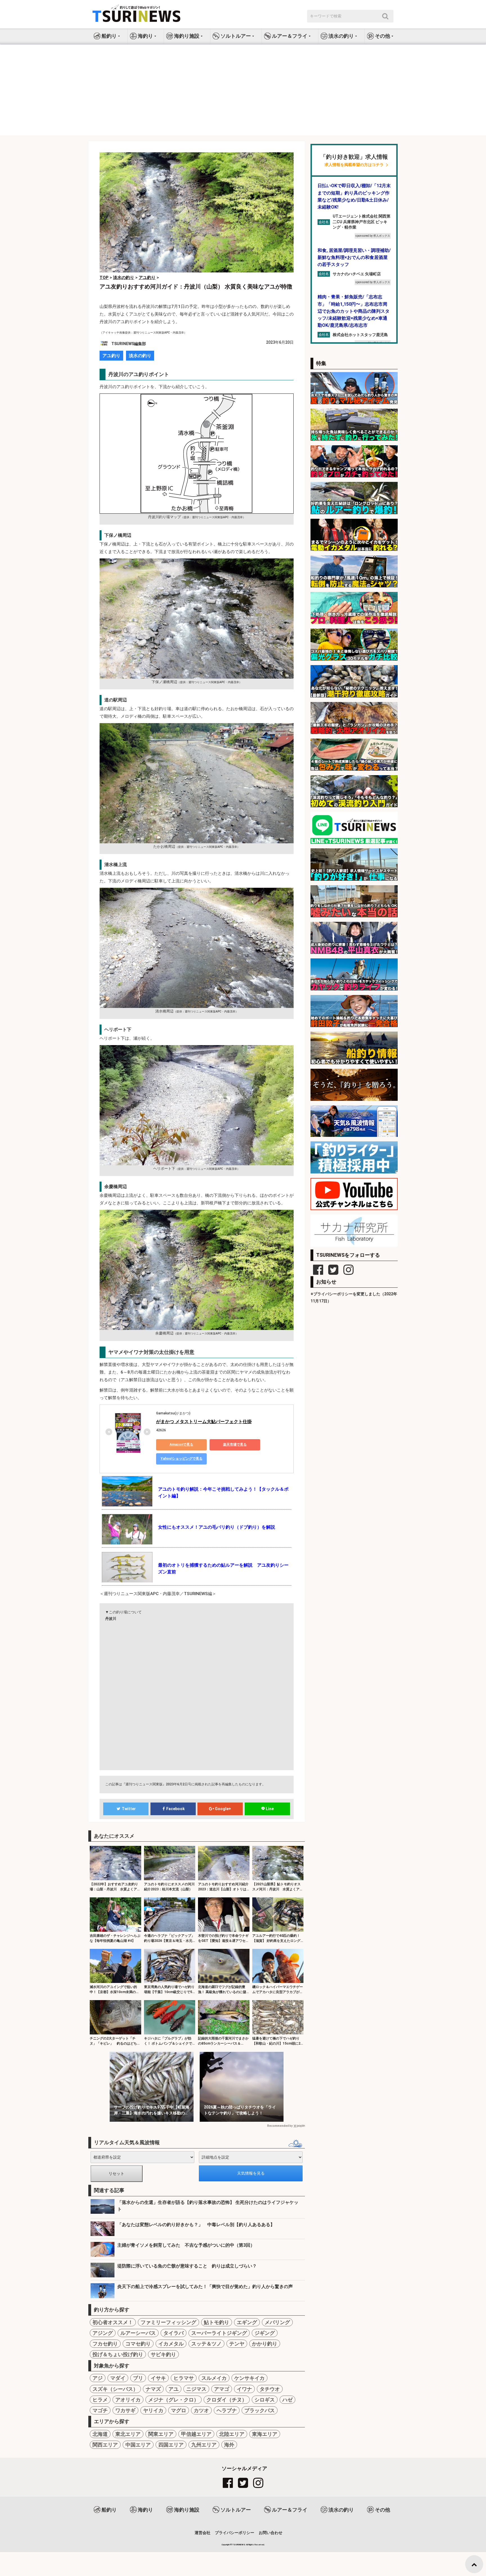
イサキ (158, 2378)
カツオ (201, 2410)
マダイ (118, 2378)
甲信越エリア (196, 2434)
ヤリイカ (153, 2410)
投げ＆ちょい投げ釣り (118, 2354)
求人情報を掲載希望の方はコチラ (354, 165)
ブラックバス (260, 2410)
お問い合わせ (271, 2533)
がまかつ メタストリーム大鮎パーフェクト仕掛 (204, 1422)
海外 (229, 2445)
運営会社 (202, 2533)
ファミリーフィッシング (168, 2322)
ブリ (138, 2378)
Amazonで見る (181, 1444)
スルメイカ (214, 2378)
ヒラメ (100, 2400)
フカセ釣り (105, 2344)
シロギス (265, 2400)
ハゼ (287, 2400)
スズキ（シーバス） (115, 2389)
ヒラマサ (184, 2378)
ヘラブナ (227, 2410)
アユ (174, 2389)
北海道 (100, 2434)
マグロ (179, 2410)
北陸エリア (232, 2434)
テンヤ (237, 2344)
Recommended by (280, 2126)
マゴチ (100, 2410)
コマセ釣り (138, 2344)
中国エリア (138, 2445)
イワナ (244, 2389)
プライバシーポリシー (235, 2533)
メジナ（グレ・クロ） (174, 2400)
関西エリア (105, 2445)
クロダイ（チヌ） (227, 2400)
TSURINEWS (239, 2545)
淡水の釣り (140, 356)
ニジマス (196, 2389)
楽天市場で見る (235, 1444)
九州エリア (204, 2445)
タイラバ (174, 2333)
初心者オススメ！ (113, 2322)
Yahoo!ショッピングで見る (182, 1459)
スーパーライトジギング (219, 2333)
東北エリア (128, 2434)
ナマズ (153, 2389)
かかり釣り (265, 2344)
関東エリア (161, 2434)
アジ (98, 2378)
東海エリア (265, 2434)
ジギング (265, 2333)
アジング (103, 2333)
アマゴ (222, 2389)
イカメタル (171, 2344)
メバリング (277, 2322)
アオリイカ (128, 2400)
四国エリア (171, 2445)
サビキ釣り (163, 2354)
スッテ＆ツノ (206, 2344)
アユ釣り (111, 356)
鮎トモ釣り (217, 2322)
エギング (247, 2322)
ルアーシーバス (138, 2333)
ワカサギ (125, 2410)
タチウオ (270, 2389)
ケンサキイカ (249, 2378)
